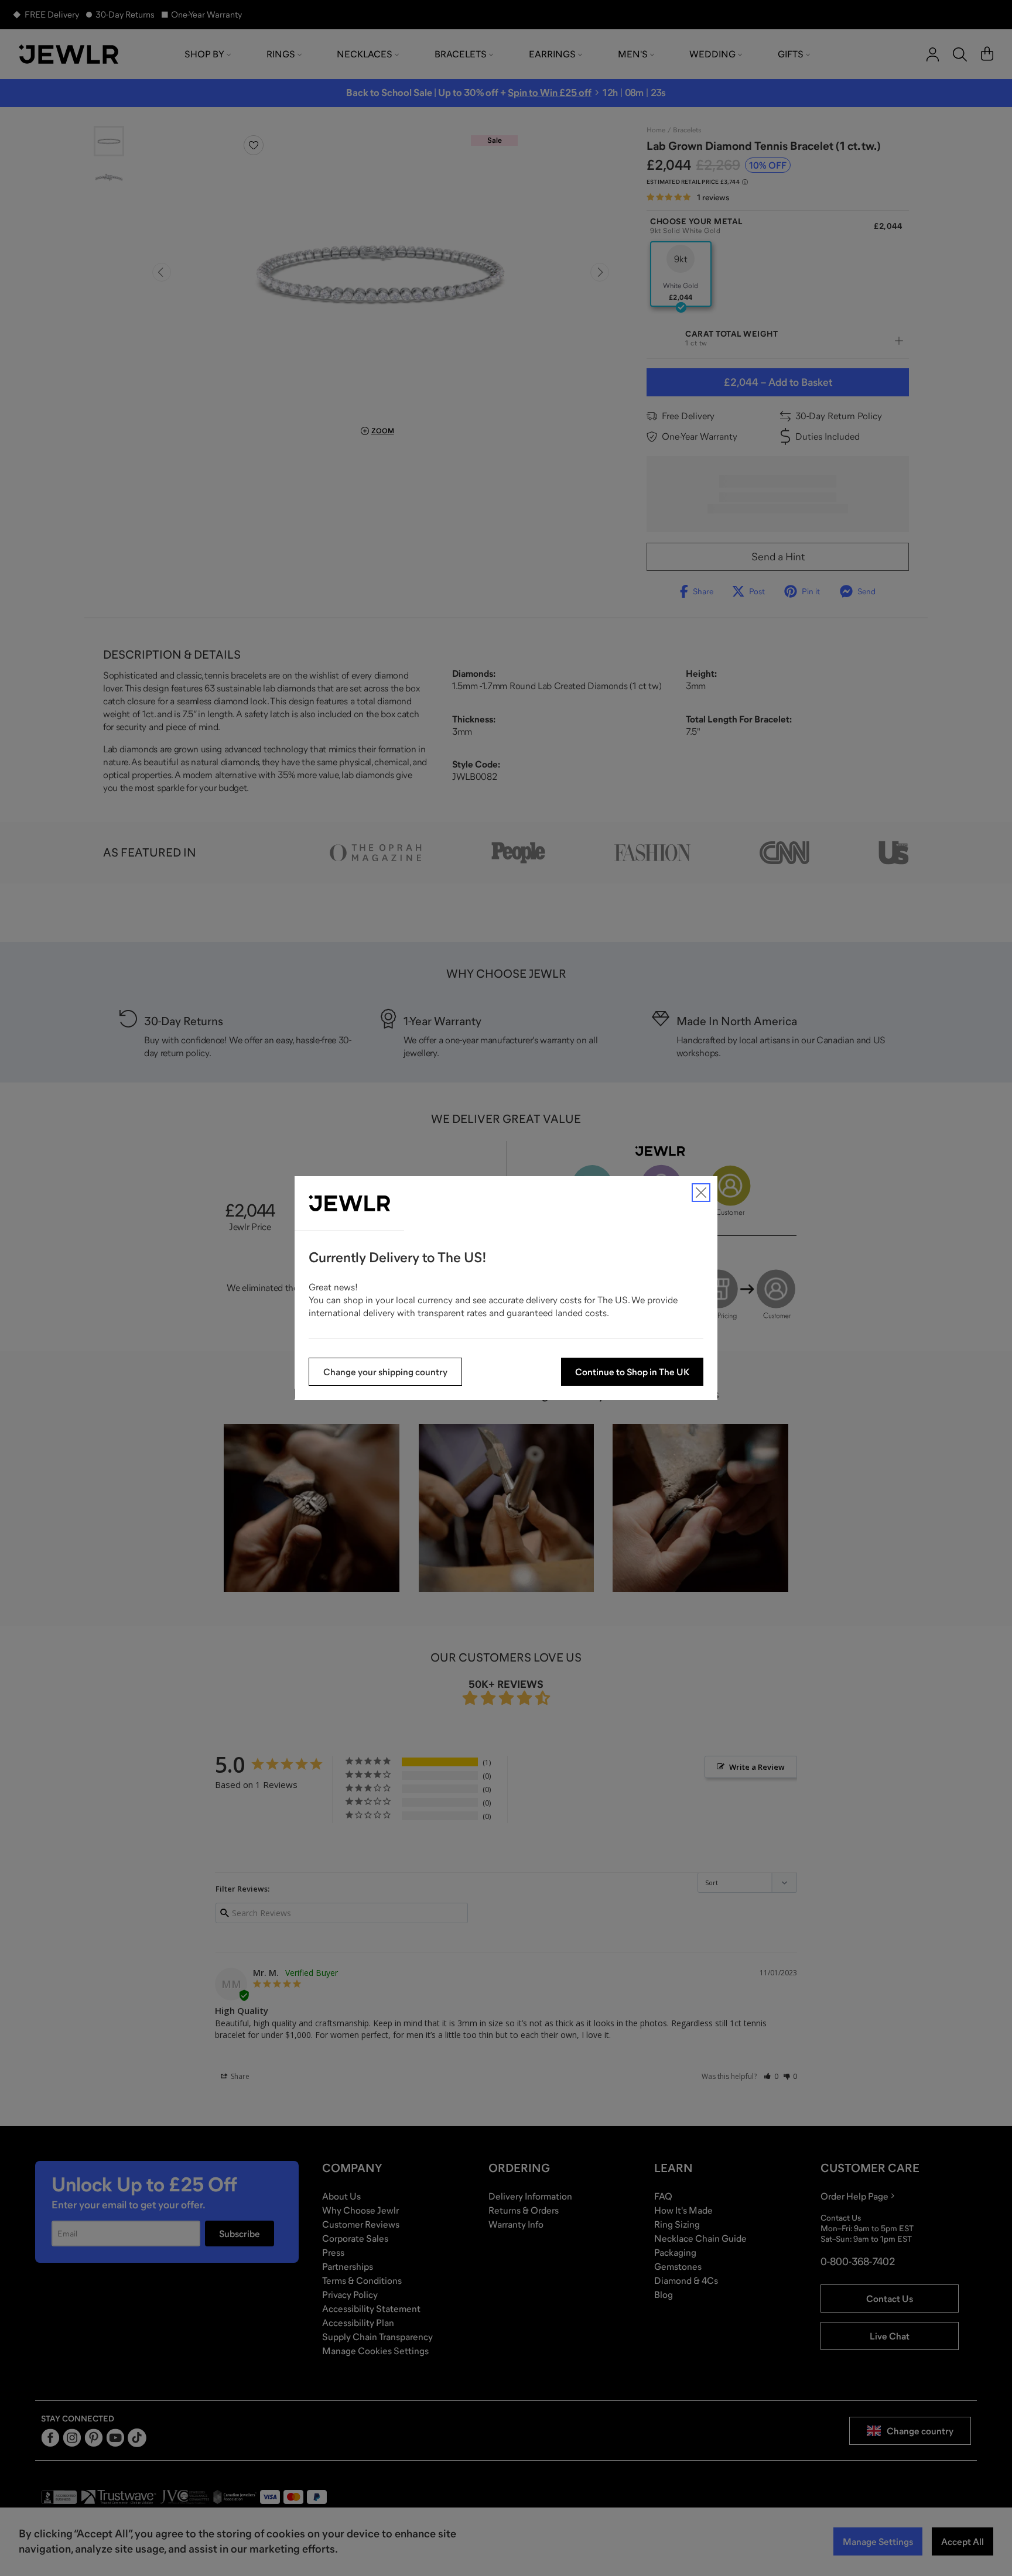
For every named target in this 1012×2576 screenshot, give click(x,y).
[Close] (701, 1193)
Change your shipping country (385, 1372)
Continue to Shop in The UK (632, 1372)
